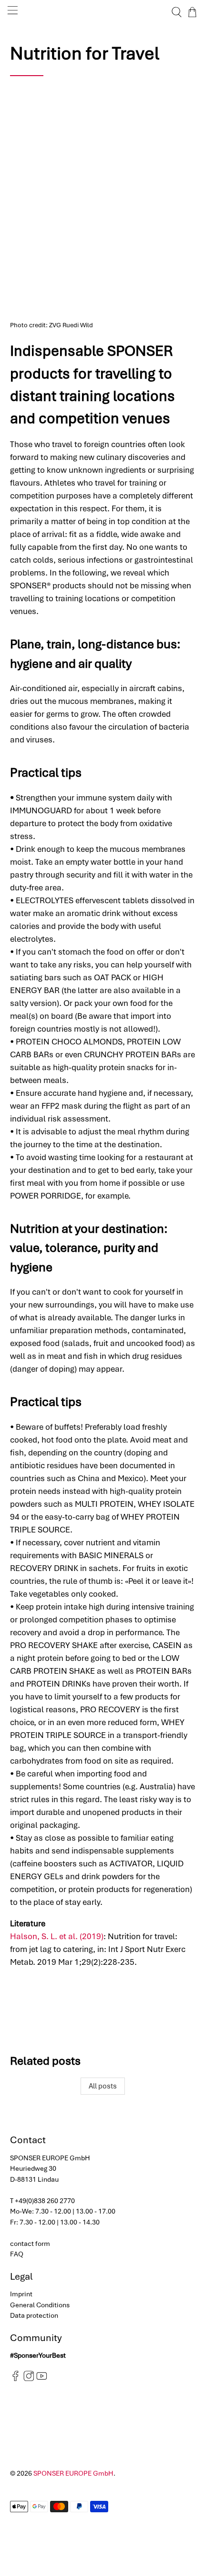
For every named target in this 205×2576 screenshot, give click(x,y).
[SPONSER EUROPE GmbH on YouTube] (42, 2379)
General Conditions (40, 2305)
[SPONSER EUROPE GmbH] (103, 12)
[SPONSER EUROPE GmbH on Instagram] (29, 2379)
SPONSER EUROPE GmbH (73, 2473)
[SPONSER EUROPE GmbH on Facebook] (15, 2379)
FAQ (17, 2254)
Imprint (21, 2294)
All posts (103, 2086)
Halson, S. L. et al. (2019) (57, 1936)
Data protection (34, 2315)
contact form (30, 2244)
